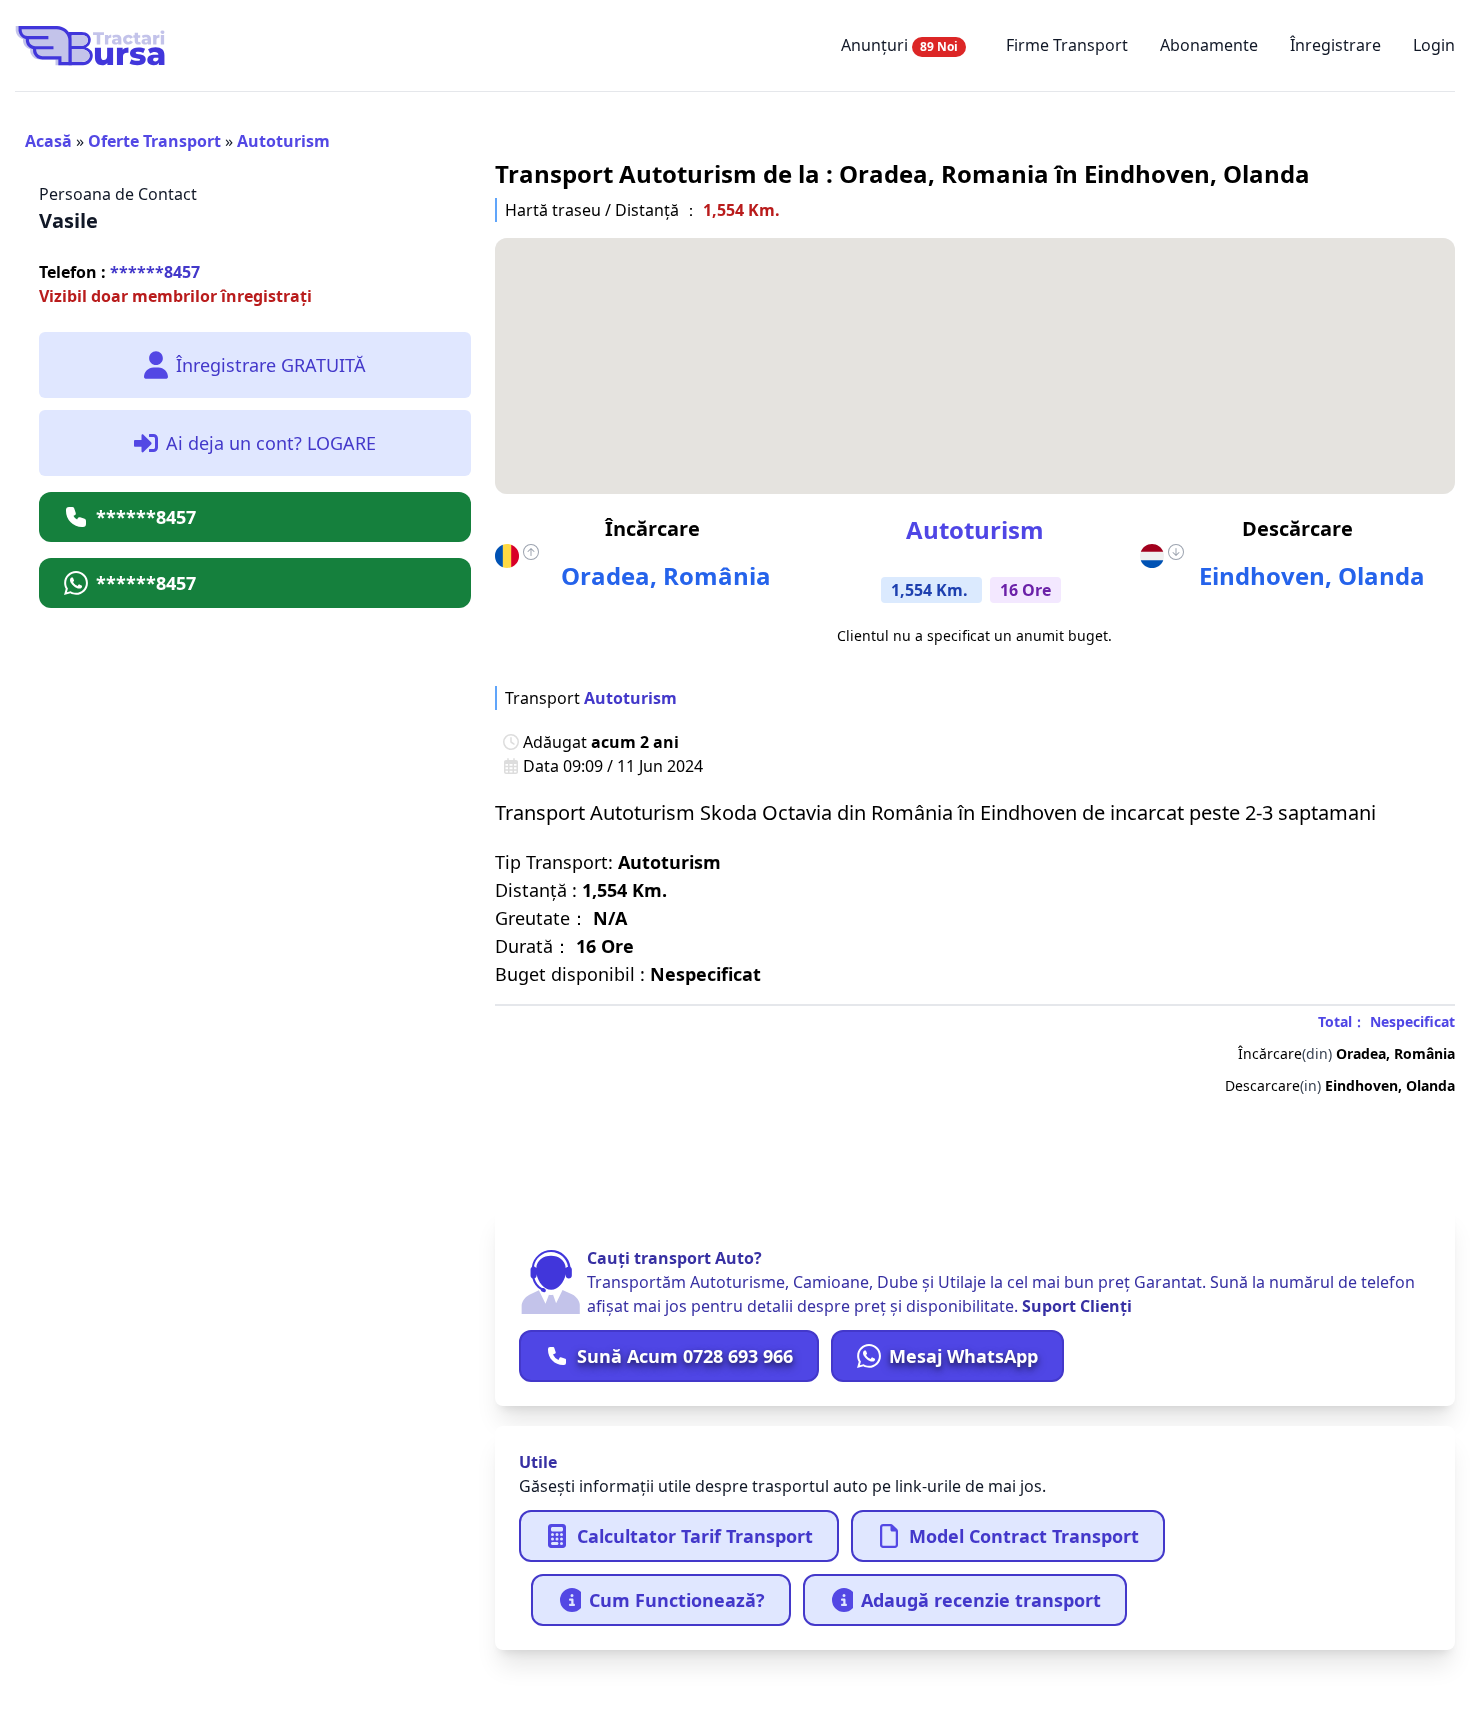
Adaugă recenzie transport (981, 1600)
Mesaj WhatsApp (963, 1356)
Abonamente (1209, 45)
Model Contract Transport (1024, 1536)
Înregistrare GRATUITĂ (271, 365)
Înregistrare (1335, 45)
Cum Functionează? (677, 1600)
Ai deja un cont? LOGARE (271, 443)
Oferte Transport (154, 141)
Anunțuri (899, 45)
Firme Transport (1067, 45)
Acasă (48, 141)
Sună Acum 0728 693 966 (685, 1356)
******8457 (119, 272)
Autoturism (283, 141)
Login (1434, 45)
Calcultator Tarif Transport (695, 1536)
